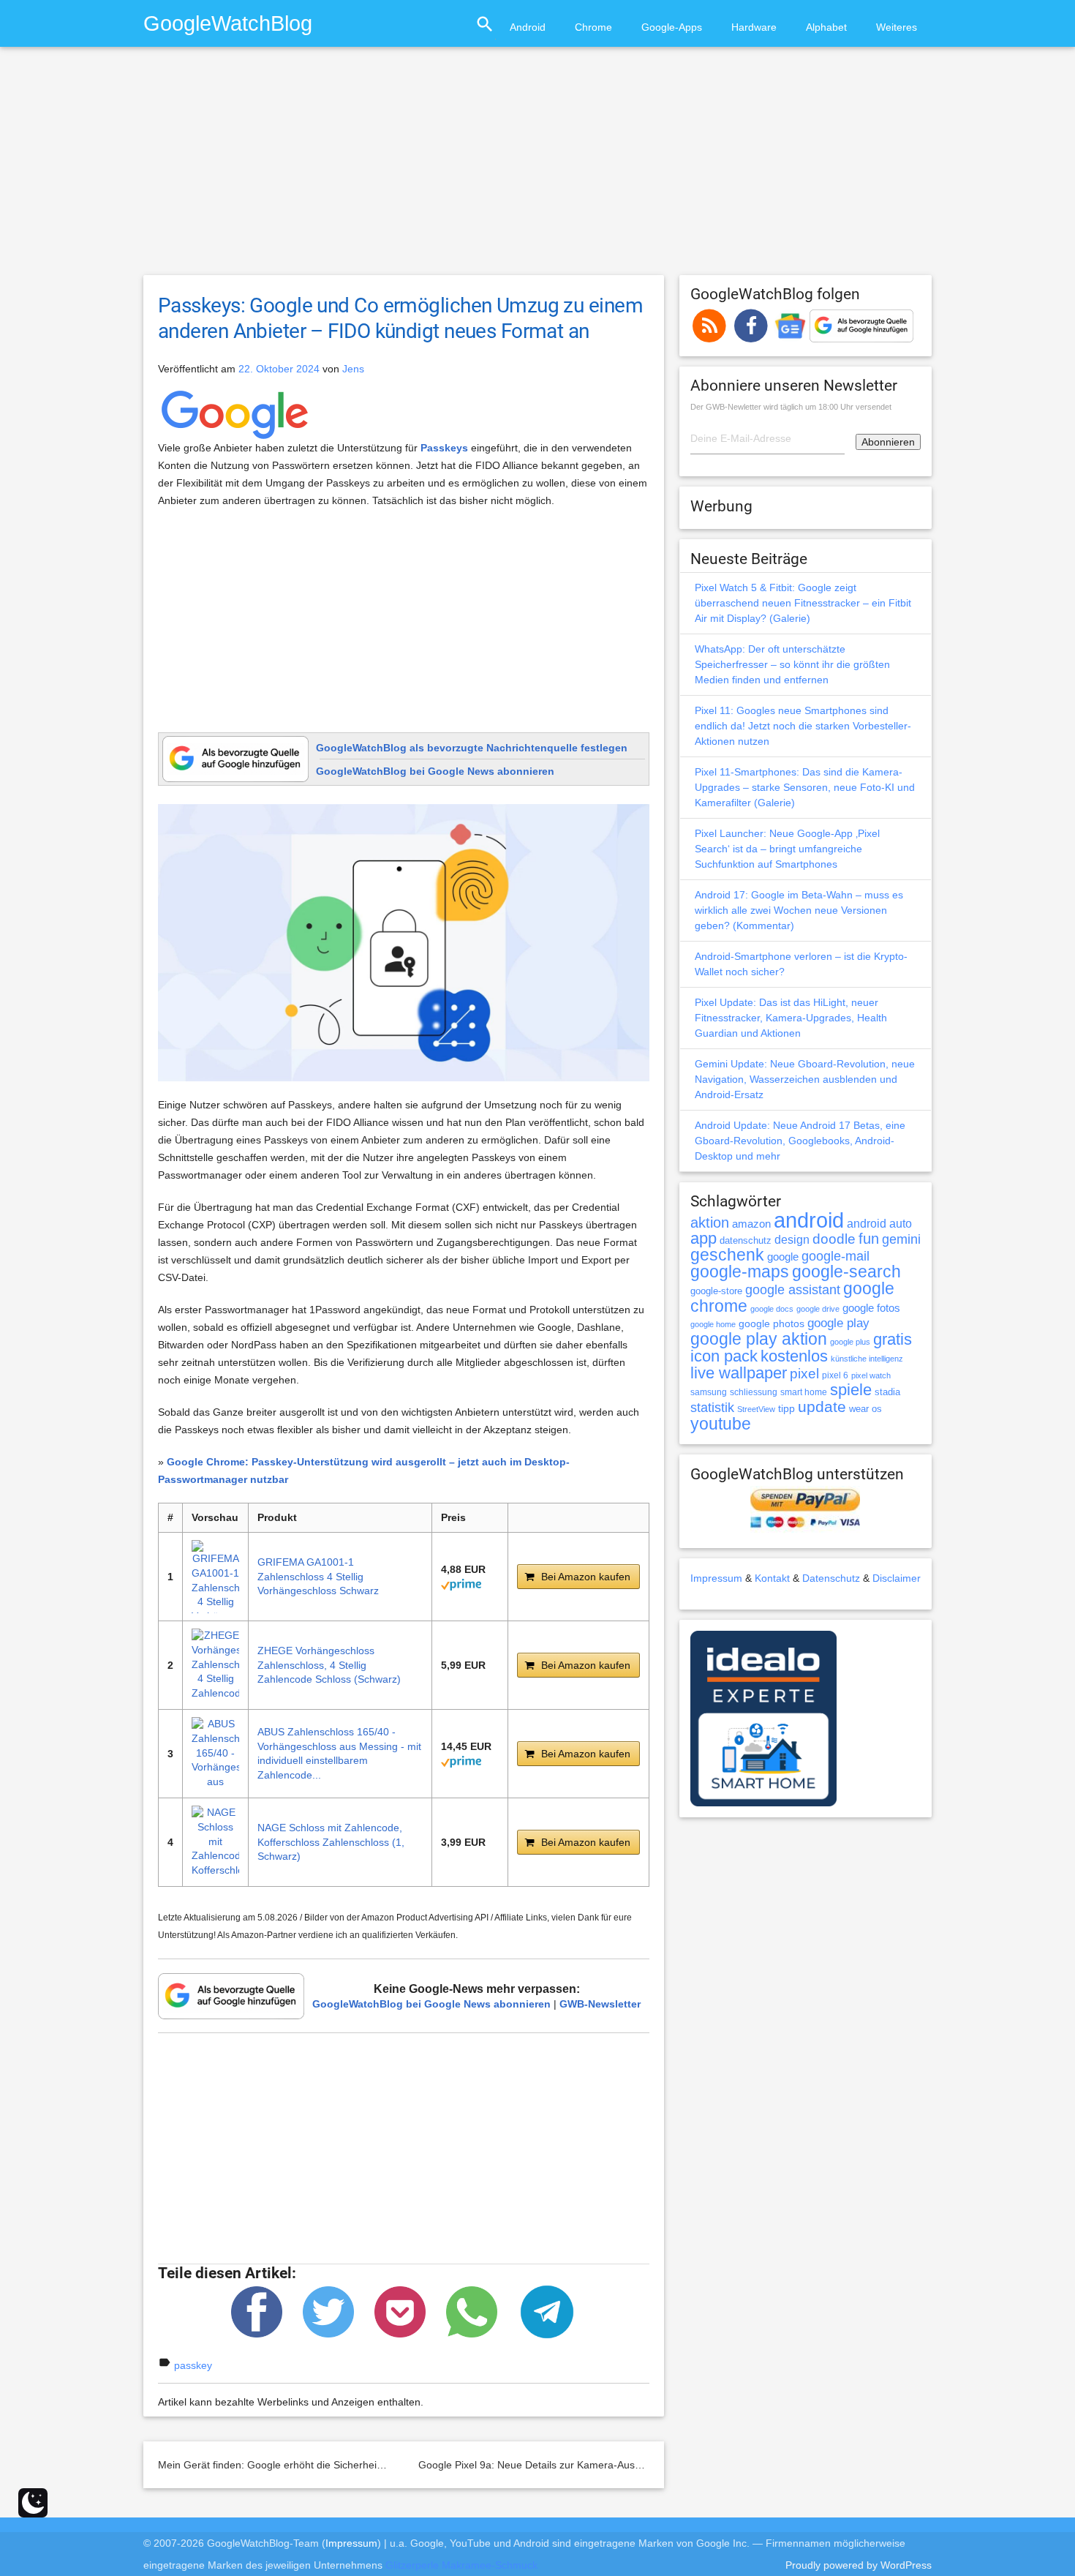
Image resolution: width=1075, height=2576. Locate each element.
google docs (772, 1309)
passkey (193, 2365)
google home (713, 1324)
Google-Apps (672, 27)
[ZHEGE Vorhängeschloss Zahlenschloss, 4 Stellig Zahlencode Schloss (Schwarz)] (215, 1665)
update (822, 1407)
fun (869, 1239)
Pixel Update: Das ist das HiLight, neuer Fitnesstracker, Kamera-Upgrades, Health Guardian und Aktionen (791, 1018)
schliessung (754, 1392)
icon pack (724, 1356)
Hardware (754, 27)
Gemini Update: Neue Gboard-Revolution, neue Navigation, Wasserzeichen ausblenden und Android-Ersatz (805, 1079)
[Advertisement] (537, 168)
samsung (709, 1392)
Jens (353, 369)
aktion (710, 1223)
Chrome (593, 27)
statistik (712, 1408)
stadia (887, 1392)
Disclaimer (897, 1578)
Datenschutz (831, 1578)
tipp (787, 1408)
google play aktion (759, 1339)
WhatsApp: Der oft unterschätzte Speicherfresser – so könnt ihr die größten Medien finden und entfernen (792, 664)
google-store (716, 1291)
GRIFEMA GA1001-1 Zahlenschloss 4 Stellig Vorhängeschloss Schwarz (318, 1576)
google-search (846, 1272)
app (704, 1238)
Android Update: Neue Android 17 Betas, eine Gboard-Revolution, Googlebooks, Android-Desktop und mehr (800, 1141)
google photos (772, 1323)
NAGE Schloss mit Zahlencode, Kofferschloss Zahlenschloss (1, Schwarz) (331, 1842)
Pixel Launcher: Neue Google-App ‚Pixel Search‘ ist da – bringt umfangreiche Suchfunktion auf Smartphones (787, 849)
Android (528, 27)
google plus (850, 1342)
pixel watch (871, 1375)
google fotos (871, 1308)
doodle (834, 1239)
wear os (865, 1409)
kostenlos (794, 1356)
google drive (818, 1309)
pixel (804, 1373)
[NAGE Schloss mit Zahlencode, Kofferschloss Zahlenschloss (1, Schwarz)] (215, 1842)
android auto (879, 1223)
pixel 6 (835, 1375)
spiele (851, 1390)
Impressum (716, 1578)
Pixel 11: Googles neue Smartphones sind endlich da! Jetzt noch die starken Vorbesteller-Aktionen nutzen (803, 726)
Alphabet (826, 27)
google (783, 1257)
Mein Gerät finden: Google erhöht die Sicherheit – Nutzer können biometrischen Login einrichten (381, 2465)
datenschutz (746, 1240)
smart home (804, 1392)
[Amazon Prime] (461, 1583)
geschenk (727, 1255)
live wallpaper (739, 1373)
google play (838, 1323)
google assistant (793, 1290)
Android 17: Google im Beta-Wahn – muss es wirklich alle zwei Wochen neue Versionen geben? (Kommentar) (799, 910)
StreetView (756, 1409)
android (809, 1220)
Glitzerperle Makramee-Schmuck (461, 2565)
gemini (901, 1239)
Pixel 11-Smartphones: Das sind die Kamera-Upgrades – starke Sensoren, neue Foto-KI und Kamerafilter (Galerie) (805, 787)
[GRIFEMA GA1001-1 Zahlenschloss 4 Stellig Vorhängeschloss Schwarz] (215, 1577)
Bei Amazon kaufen (586, 1577)
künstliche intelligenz (867, 1359)
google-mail (836, 1256)
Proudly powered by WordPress (859, 2565)
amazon (751, 1224)
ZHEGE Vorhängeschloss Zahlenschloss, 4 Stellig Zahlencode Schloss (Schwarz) (329, 1665)
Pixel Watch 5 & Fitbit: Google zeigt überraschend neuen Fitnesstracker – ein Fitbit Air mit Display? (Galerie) (803, 603)
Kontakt (772, 1578)
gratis (893, 1339)
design (792, 1239)
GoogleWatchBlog (228, 23)
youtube (721, 1424)
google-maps (740, 1272)
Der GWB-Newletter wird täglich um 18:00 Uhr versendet (791, 407)
